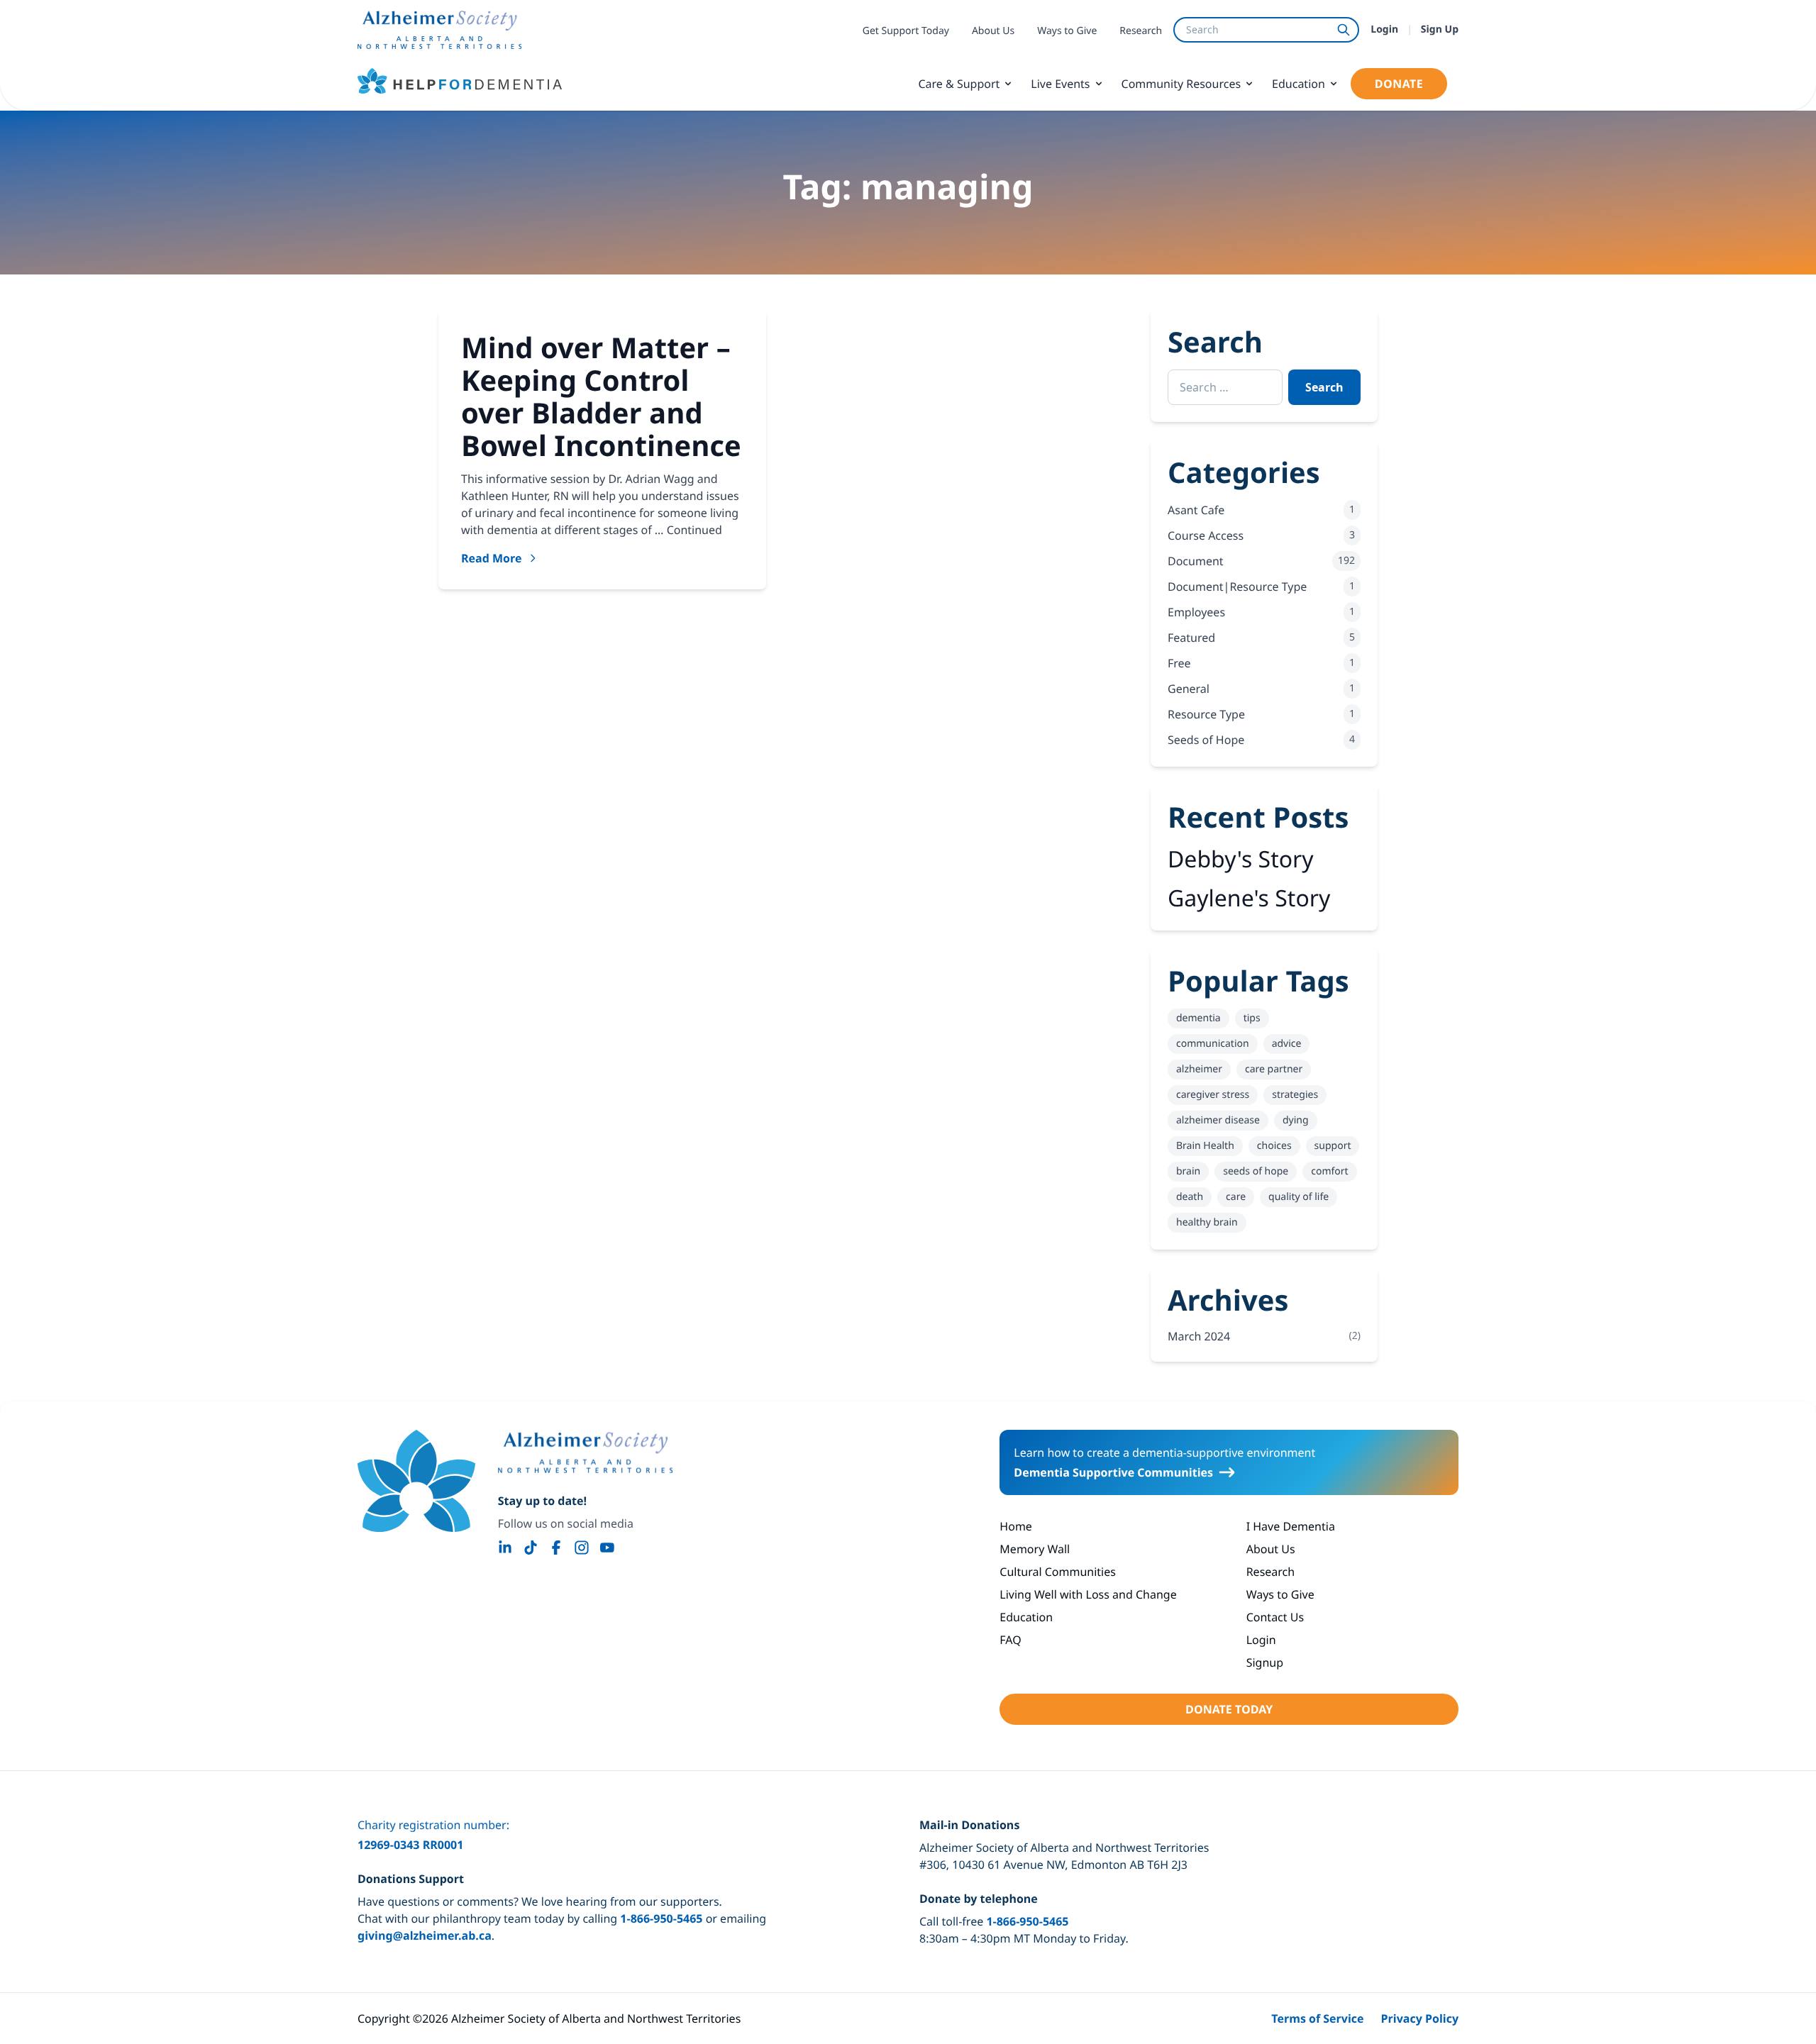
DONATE (1399, 84)
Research (1141, 31)
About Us (993, 31)
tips (1252, 1018)
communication (1213, 1044)
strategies (1295, 1095)
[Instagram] (582, 1548)
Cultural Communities (1058, 1572)
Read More (491, 558)
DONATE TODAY (1229, 1709)
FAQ (1010, 1640)
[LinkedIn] (505, 1548)
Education (1299, 84)
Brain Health (1205, 1146)
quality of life (1299, 1197)
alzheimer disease (1218, 1120)
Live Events (1060, 84)
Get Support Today (906, 31)
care (1236, 1197)
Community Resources (1181, 84)
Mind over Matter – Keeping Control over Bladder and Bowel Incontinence (601, 396)
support (1333, 1146)
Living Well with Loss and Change (1088, 1594)
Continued (694, 530)
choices (1274, 1146)
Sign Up (1440, 29)
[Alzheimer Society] (585, 1453)
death (1190, 1197)
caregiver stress (1213, 1095)
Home (1016, 1526)
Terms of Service (1317, 2018)
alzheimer (1199, 1069)
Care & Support (959, 84)
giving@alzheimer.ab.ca (425, 1935)
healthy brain (1207, 1222)
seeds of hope (1256, 1171)
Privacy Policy (1420, 2018)
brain (1188, 1171)
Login (1384, 29)
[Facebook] (556, 1548)
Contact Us (1275, 1617)
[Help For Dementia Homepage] (416, 1481)
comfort (1329, 1171)
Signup (1265, 1662)
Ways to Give (1067, 31)
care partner (1274, 1069)
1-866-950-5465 (661, 1918)
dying (1296, 1120)
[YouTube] (607, 1548)
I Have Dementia (1291, 1526)
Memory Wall (1035, 1549)
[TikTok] (531, 1548)
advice (1287, 1044)
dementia (1198, 1018)
